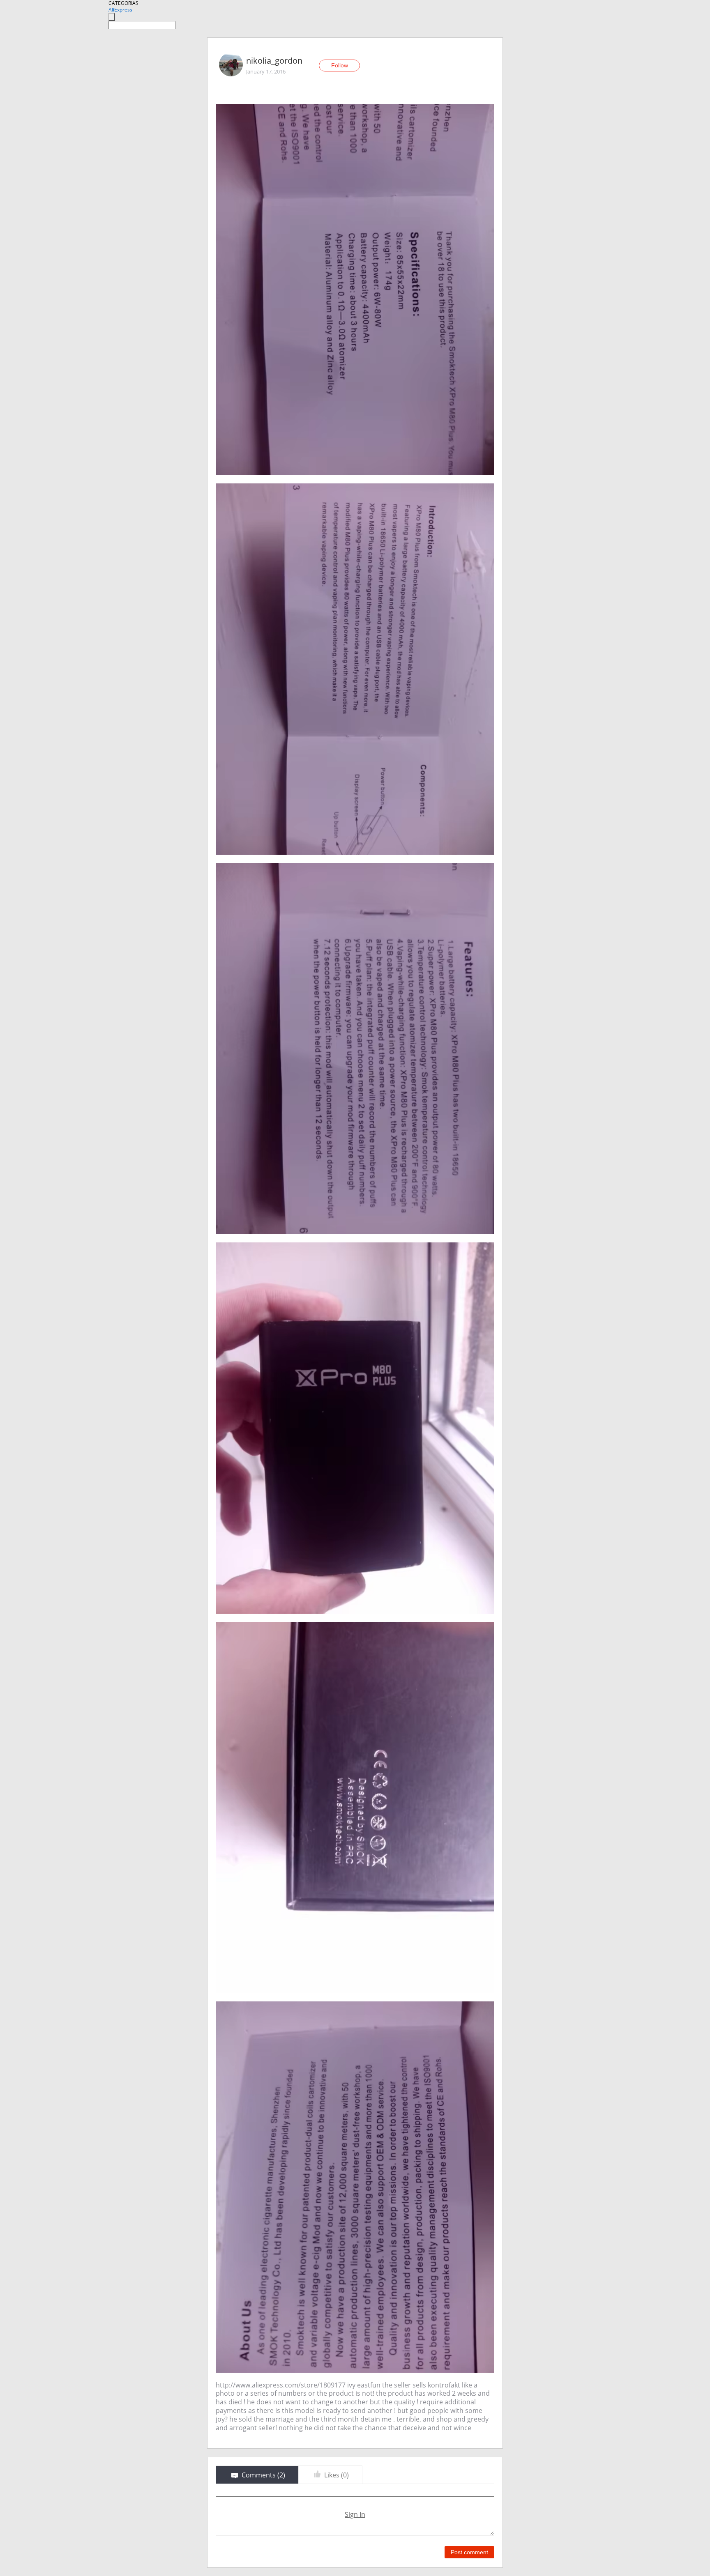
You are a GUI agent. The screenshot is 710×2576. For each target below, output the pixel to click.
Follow (340, 65)
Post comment (469, 2552)
